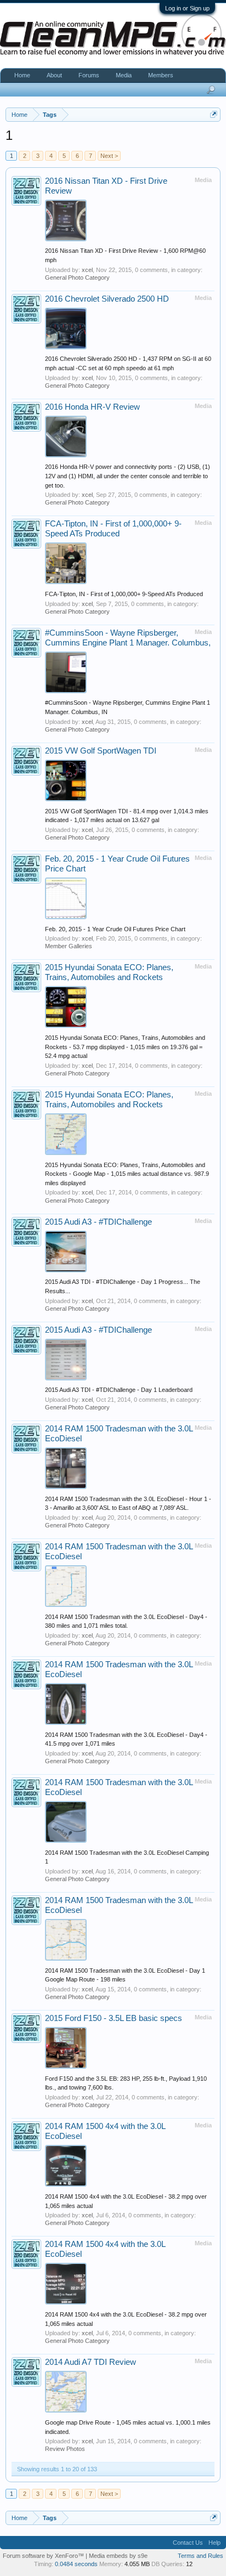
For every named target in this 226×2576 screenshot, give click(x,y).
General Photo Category (77, 278)
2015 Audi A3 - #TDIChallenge (98, 1222)
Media (124, 75)
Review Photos (65, 2449)
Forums (89, 75)
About (54, 75)
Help (214, 2543)
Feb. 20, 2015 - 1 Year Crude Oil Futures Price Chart (115, 929)
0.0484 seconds (76, 2564)
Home (22, 75)
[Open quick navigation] (214, 114)
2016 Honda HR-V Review (92, 407)
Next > (109, 156)
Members (161, 75)
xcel (87, 270)
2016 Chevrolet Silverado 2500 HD (107, 299)
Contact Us (188, 2543)
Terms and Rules (200, 2556)
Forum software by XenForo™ (44, 2556)
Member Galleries (69, 946)
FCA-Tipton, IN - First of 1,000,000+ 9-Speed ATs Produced (124, 594)
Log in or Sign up (187, 8)
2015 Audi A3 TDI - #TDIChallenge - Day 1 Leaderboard (119, 1390)
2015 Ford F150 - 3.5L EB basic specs (114, 2018)
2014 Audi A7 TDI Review (91, 2362)
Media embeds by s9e (118, 2556)
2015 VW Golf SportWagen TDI (101, 751)
